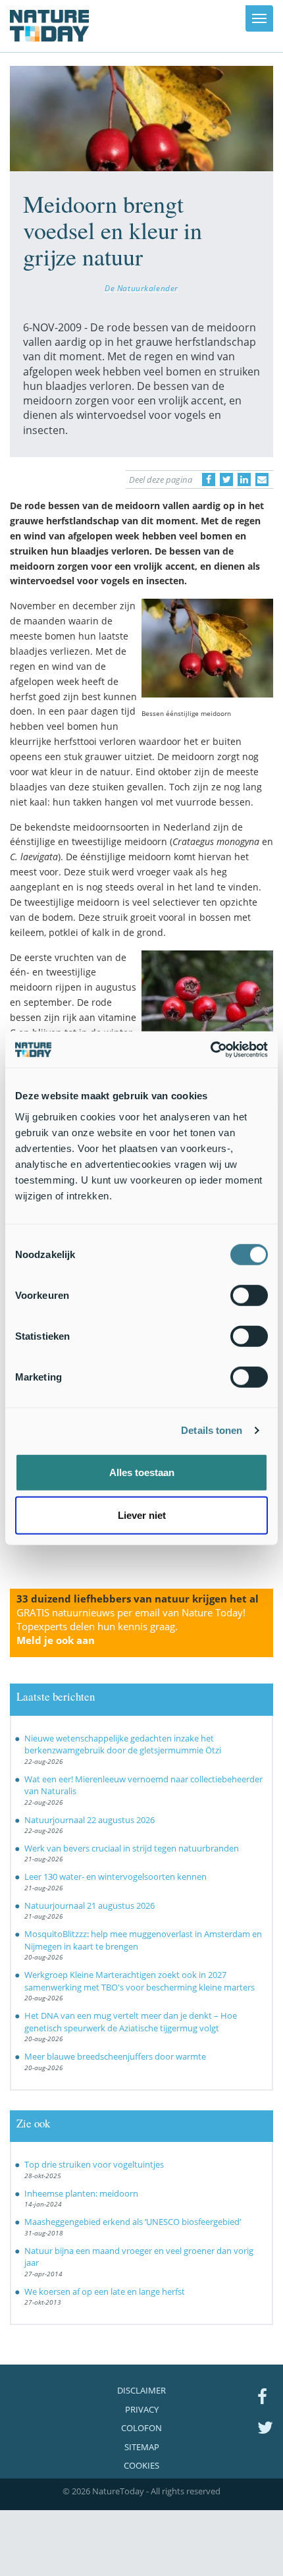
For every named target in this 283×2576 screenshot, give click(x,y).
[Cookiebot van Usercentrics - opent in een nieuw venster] (210, 1049)
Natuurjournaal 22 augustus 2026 (90, 1820)
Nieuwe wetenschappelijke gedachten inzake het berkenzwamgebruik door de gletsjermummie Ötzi (123, 1744)
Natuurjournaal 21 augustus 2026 (90, 1905)
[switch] (249, 1295)
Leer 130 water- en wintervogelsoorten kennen (116, 1877)
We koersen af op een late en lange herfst (105, 2291)
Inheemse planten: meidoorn (81, 2193)
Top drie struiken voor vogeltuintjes (94, 2164)
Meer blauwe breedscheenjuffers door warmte (115, 2056)
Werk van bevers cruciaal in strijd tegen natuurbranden (132, 1848)
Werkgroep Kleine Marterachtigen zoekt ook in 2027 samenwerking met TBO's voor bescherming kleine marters (140, 1981)
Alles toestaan (142, 1472)
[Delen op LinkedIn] (244, 480)
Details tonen (212, 1430)
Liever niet (142, 1515)
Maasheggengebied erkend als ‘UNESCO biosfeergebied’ (133, 2222)
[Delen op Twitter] (226, 480)
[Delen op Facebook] (209, 480)
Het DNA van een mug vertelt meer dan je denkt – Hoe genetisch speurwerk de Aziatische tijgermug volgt (131, 2022)
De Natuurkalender (141, 288)
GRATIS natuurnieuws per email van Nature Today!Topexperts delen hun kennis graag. (131, 1626)
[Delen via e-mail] (262, 480)
